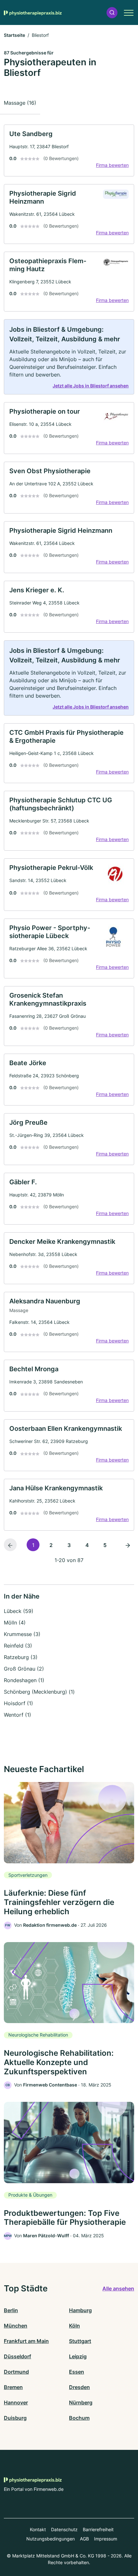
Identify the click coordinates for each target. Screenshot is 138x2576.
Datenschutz (64, 2529)
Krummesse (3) (22, 1634)
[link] (69, 150)
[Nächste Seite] (128, 1545)
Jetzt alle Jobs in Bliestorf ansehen (91, 386)
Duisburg (15, 2418)
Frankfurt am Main (26, 2341)
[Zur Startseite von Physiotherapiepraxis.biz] (33, 12)
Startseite (14, 35)
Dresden (79, 2387)
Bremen (13, 2387)
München (16, 2326)
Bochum (79, 2418)
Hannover (16, 2402)
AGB (84, 2539)
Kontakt (38, 2529)
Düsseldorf (17, 2356)
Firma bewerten (112, 165)
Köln (74, 2326)
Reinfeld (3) (18, 1646)
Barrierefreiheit (98, 2529)
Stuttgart (80, 2341)
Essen (77, 2372)
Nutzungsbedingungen (51, 2539)
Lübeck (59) (19, 1611)
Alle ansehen (118, 2288)
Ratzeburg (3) (21, 1657)
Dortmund (16, 2372)
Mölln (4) (15, 1623)
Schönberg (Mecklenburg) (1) (39, 1692)
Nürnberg (81, 2402)
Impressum (106, 2539)
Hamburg (80, 2310)
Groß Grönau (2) (24, 1669)
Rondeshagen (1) (24, 1680)
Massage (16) (20, 103)
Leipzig (78, 2356)
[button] (112, 13)
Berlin (11, 2310)
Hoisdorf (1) (18, 1703)
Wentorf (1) (17, 1715)
